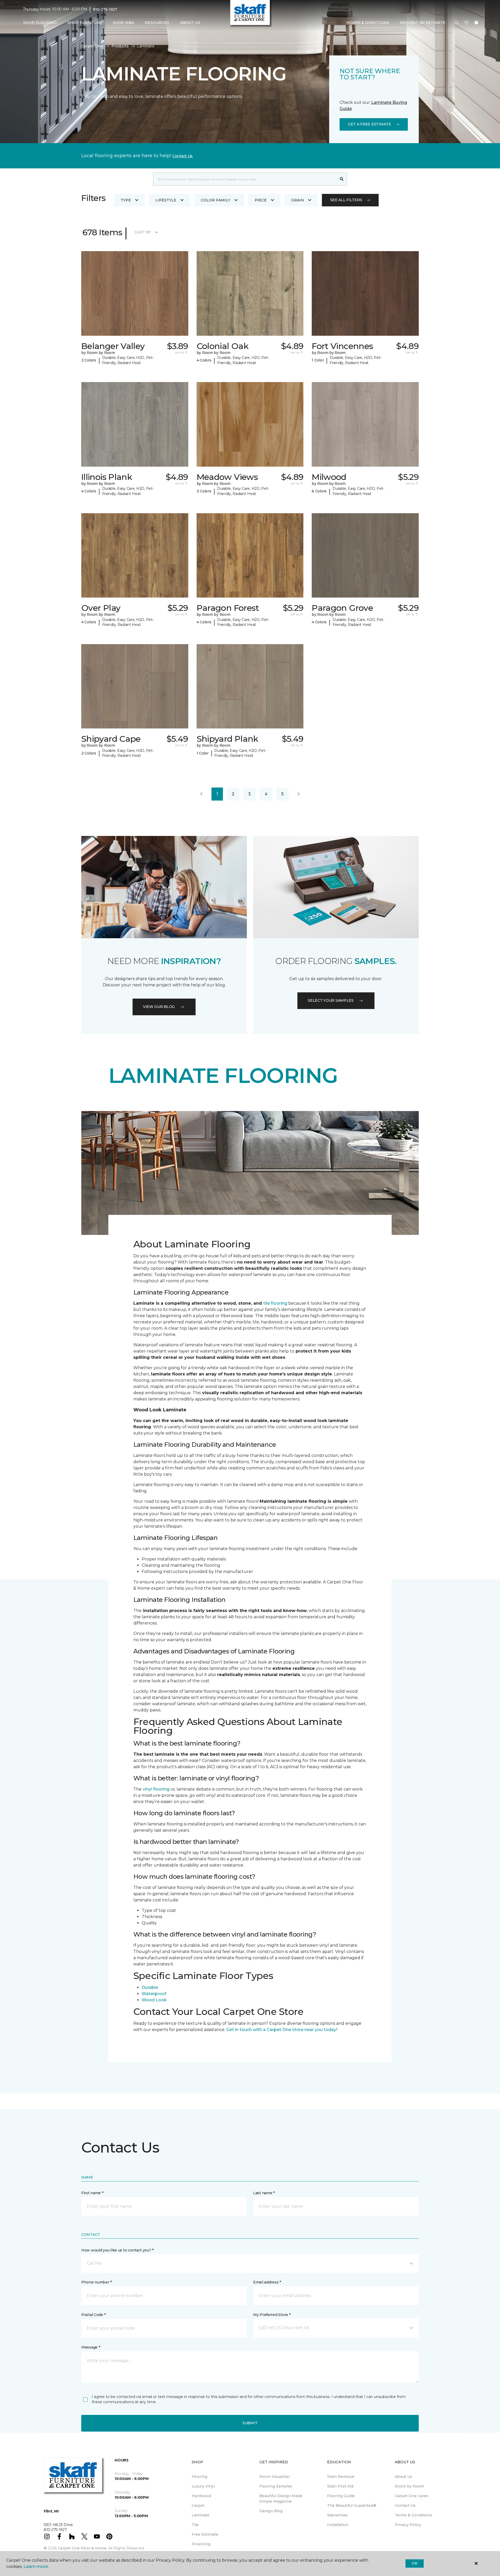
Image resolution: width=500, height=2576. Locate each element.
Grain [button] (298, 200)
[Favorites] (466, 23)
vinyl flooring (156, 1789)
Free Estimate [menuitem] (205, 2534)
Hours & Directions (368, 23)
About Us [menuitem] (404, 2477)
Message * (91, 2347)
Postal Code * (93, 2315)
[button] (457, 23)
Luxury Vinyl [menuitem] (203, 2486)
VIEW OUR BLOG (159, 1007)
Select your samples (331, 1000)
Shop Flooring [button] (40, 23)
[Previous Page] (201, 794)
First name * (92, 2193)
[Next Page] (299, 794)
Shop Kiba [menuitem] (123, 23)
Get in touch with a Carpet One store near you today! (282, 2030)
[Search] (342, 179)
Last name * (264, 2193)
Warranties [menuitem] (337, 2515)
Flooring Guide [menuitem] (341, 2496)
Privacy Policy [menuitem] (408, 2525)
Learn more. (36, 2567)
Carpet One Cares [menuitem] (412, 2496)
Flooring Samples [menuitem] (276, 2486)
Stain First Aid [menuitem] (340, 2486)
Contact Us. (183, 156)
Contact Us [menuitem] (405, 2505)
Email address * (267, 2282)
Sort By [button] (143, 232)
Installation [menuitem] (338, 2525)
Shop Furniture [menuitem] (85, 23)
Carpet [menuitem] (198, 2505)
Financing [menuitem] (201, 2544)
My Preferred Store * (272, 2315)
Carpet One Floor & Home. (83, 2548)
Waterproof (154, 1994)
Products (120, 46)
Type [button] (126, 200)
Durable (150, 1987)
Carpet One (92, 46)
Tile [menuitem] (195, 2525)
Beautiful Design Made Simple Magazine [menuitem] (281, 2499)
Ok (414, 2563)
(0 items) (476, 23)
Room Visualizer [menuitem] (275, 2477)
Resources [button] (157, 23)
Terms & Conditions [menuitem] (413, 2515)
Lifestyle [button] (166, 200)
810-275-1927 (105, 9)
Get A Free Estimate (370, 124)
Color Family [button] (215, 200)
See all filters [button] (346, 200)
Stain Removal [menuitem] (341, 2477)
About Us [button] (190, 23)
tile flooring (275, 1303)
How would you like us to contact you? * (117, 2250)
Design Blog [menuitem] (271, 2511)
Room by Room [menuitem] (409, 2486)
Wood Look (154, 2000)
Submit (250, 2423)
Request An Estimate (423, 23)
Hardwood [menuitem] (201, 2496)
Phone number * (96, 2282)
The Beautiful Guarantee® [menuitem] (352, 2505)
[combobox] (245, 179)
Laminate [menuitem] (201, 2515)
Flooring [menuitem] (199, 2477)
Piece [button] (261, 200)
